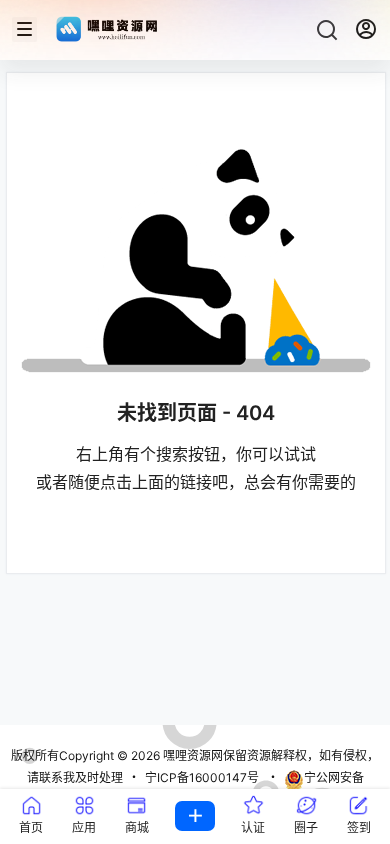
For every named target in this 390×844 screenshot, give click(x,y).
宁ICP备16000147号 (202, 777)
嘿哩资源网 (191, 755)
